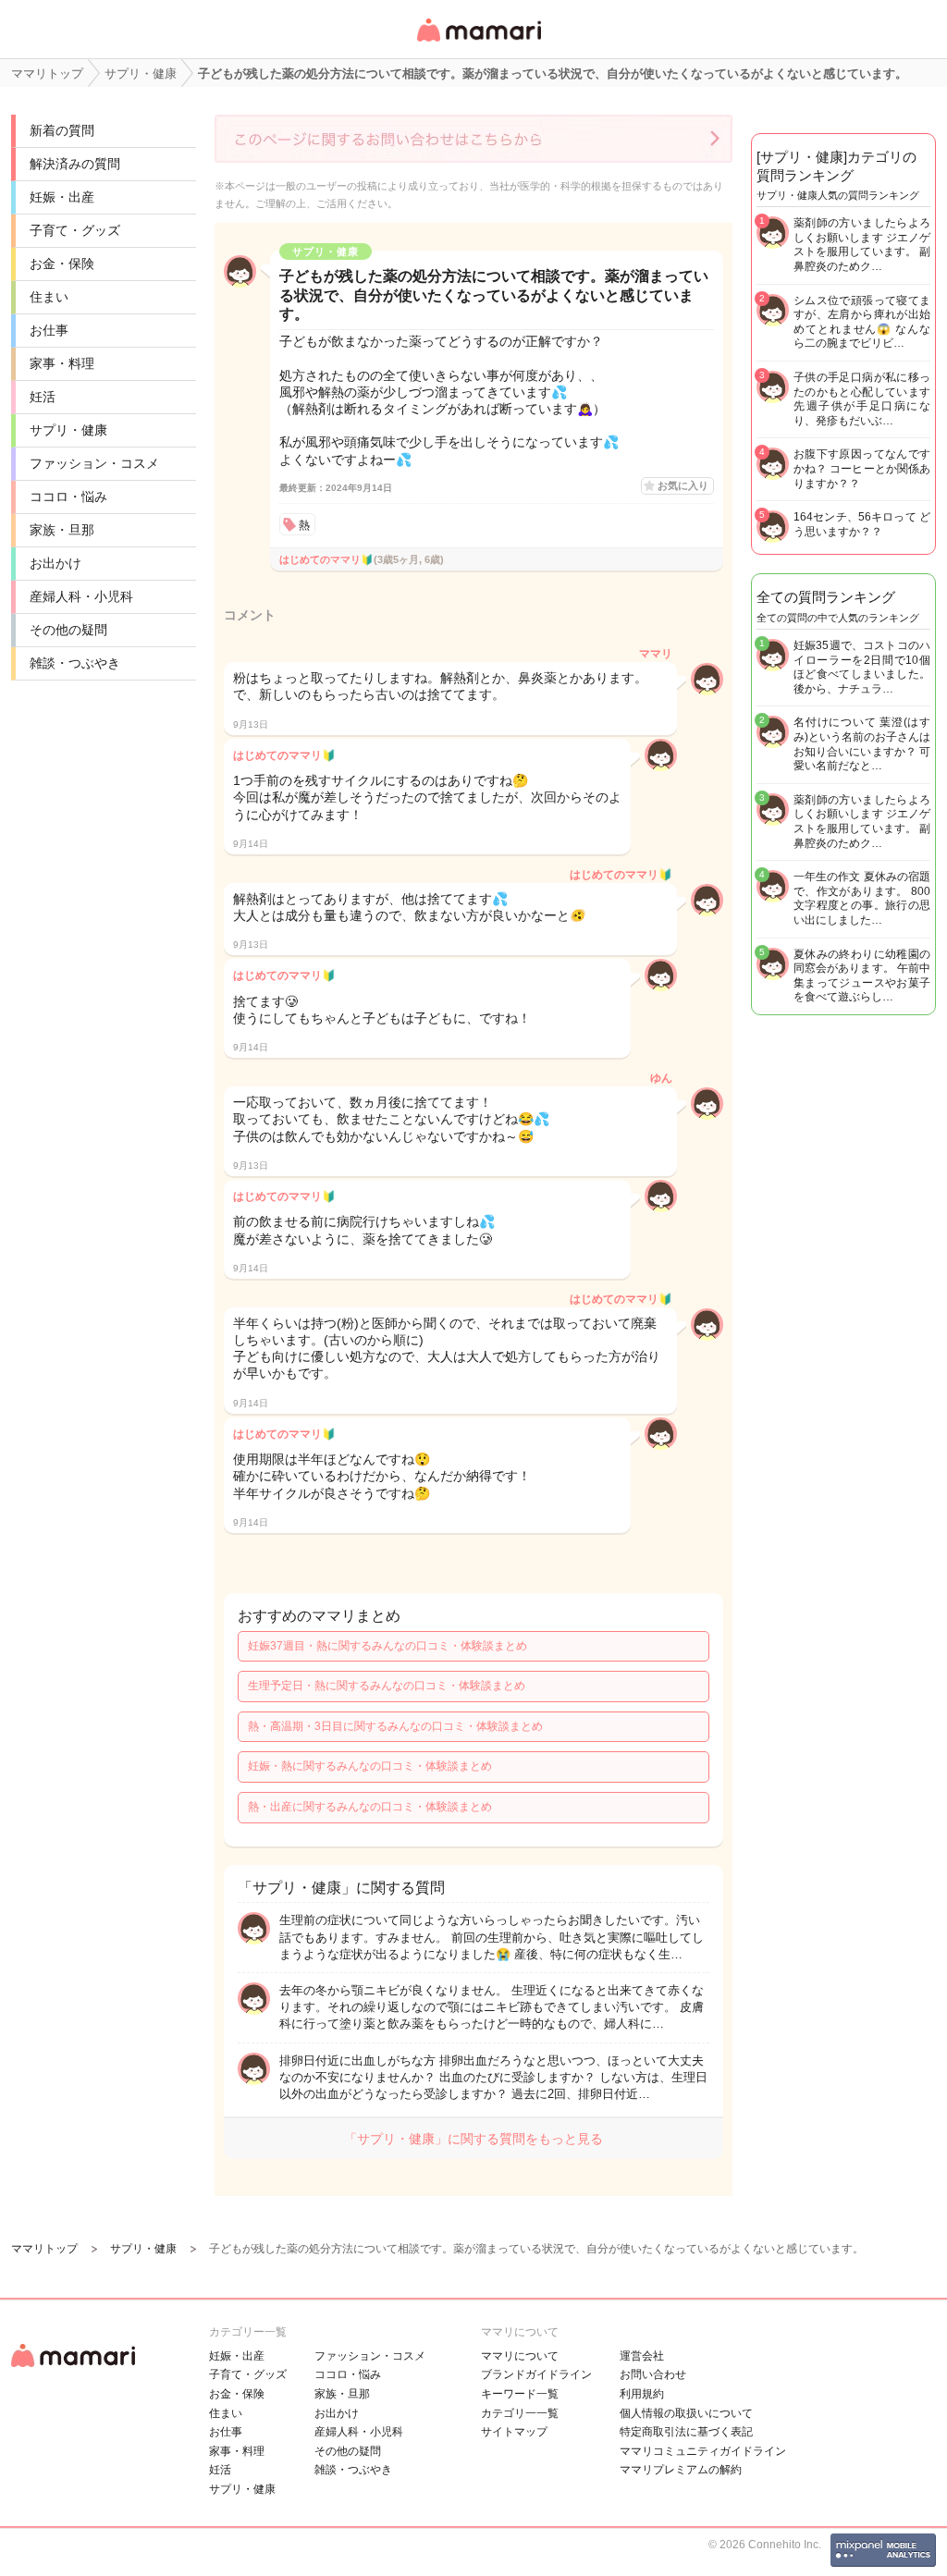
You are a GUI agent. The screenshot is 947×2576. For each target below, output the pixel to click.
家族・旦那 (62, 530)
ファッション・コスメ (94, 463)
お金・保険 (62, 264)
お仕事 (49, 330)
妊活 (43, 397)
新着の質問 (62, 130)
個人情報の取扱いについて (686, 2413)
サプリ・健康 (68, 430)
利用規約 (642, 2394)
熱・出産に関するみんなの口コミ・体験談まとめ (370, 1807)
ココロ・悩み (68, 497)
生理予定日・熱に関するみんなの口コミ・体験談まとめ (387, 1686)
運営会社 (642, 2356)
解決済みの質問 (75, 164)
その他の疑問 (68, 630)
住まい (49, 297)
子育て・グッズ (75, 230)
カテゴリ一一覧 (520, 2413)
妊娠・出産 (62, 197)
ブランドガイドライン (536, 2374)
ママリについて (520, 2356)
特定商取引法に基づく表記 (686, 2432)
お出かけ (55, 563)
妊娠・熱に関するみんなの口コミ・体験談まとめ (370, 1766)
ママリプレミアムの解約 (681, 2470)
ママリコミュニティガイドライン (703, 2451)
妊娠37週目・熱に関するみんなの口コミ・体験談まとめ (387, 1646)
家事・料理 (62, 363)
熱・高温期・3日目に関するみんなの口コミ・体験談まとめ (395, 1726)
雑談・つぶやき (75, 663)
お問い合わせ (653, 2374)
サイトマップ (514, 2432)
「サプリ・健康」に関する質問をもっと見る (473, 2139)
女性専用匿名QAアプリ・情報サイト (478, 43)
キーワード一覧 (520, 2394)
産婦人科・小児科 (81, 596)
